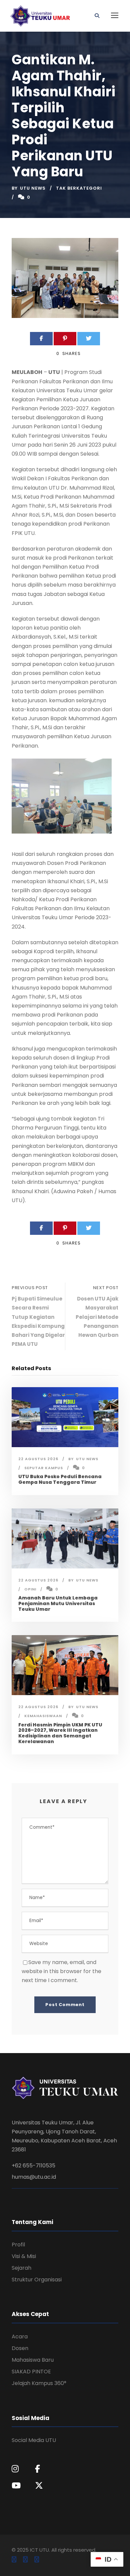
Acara (20, 2337)
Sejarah (21, 2268)
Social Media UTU (34, 2440)
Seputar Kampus (44, 1468)
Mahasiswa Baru (33, 2360)
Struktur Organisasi (37, 2280)
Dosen (20, 2348)
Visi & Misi (24, 2256)
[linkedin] (25, 2560)
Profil (18, 2245)
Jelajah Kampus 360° (39, 2383)
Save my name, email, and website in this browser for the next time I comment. (61, 1971)
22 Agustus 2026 (38, 1459)
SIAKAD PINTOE (31, 2372)
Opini (30, 1589)
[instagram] (37, 2560)
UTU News (33, 188)
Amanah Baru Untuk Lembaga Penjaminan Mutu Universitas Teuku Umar (58, 1603)
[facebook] (14, 2560)
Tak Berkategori (79, 188)
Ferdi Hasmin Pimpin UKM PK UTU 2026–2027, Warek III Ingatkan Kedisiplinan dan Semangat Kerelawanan (60, 1733)
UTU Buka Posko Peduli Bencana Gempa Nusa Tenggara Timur (60, 1479)
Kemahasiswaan (43, 1716)
